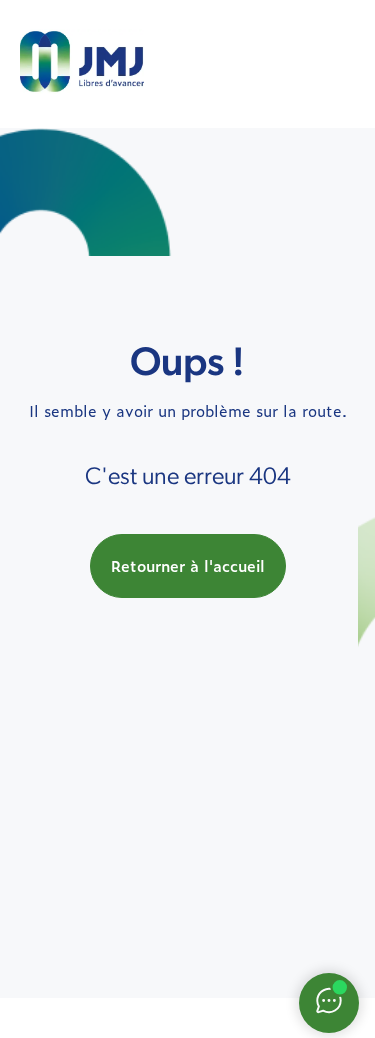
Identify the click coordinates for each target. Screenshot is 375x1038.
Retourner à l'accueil (188, 565)
